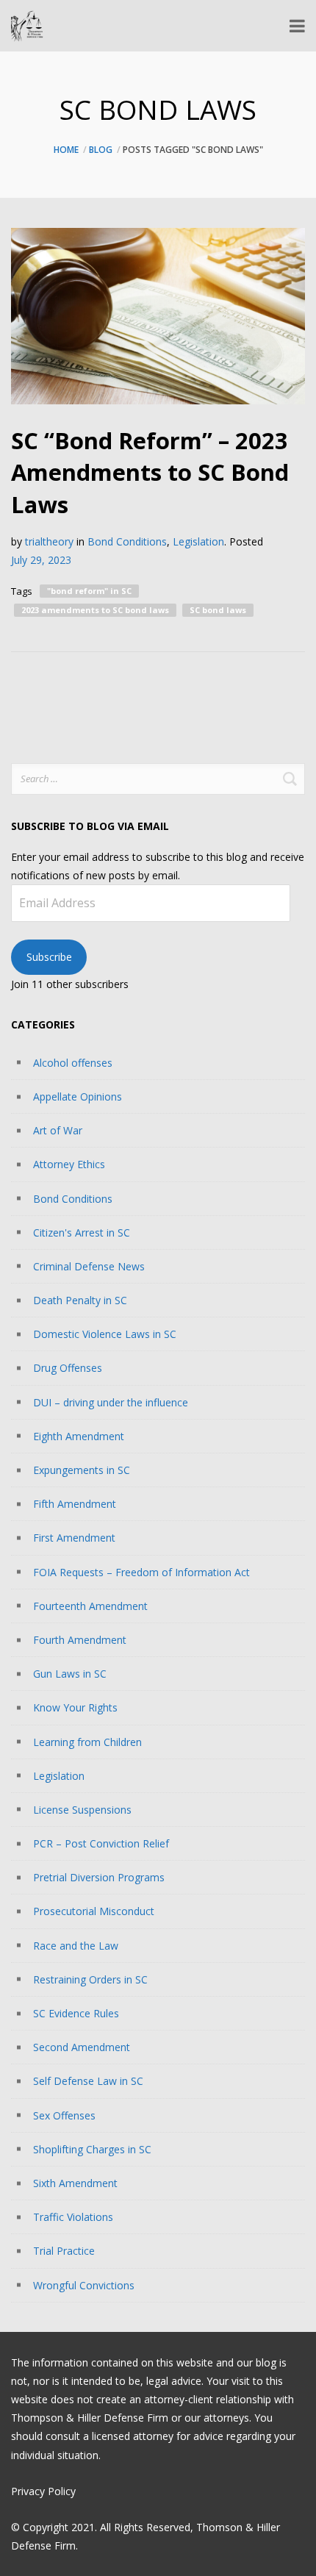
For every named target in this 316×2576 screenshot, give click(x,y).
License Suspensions (82, 1810)
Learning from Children (87, 1742)
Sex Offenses (64, 2115)
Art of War (58, 1130)
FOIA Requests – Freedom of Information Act (141, 1572)
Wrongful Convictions (84, 2285)
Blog (101, 150)
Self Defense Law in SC (88, 2081)
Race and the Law (76, 1946)
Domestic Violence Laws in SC (105, 1334)
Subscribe (49, 957)
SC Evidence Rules (76, 2013)
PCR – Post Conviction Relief (101, 1843)
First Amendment (74, 1538)
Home (66, 150)
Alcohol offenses (73, 1063)
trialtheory (49, 541)
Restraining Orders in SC (90, 1979)
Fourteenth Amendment (90, 1606)
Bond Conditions (127, 541)
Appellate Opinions (78, 1096)
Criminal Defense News (89, 1266)
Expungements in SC (82, 1470)
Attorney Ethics (69, 1164)
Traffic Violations (73, 2217)
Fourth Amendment (80, 1640)
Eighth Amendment (79, 1436)
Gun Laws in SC (70, 1674)
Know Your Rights (75, 1707)
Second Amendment (82, 2047)
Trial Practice (64, 2251)
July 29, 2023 (41, 560)
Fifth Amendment (75, 1504)
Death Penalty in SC (80, 1300)
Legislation (198, 541)
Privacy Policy (43, 2491)
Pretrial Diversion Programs (99, 1877)
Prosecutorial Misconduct (94, 1911)
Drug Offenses (68, 1368)
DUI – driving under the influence (111, 1402)
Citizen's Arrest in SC (82, 1232)
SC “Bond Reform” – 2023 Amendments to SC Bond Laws (150, 472)
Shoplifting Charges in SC (92, 2149)
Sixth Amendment (75, 2183)
